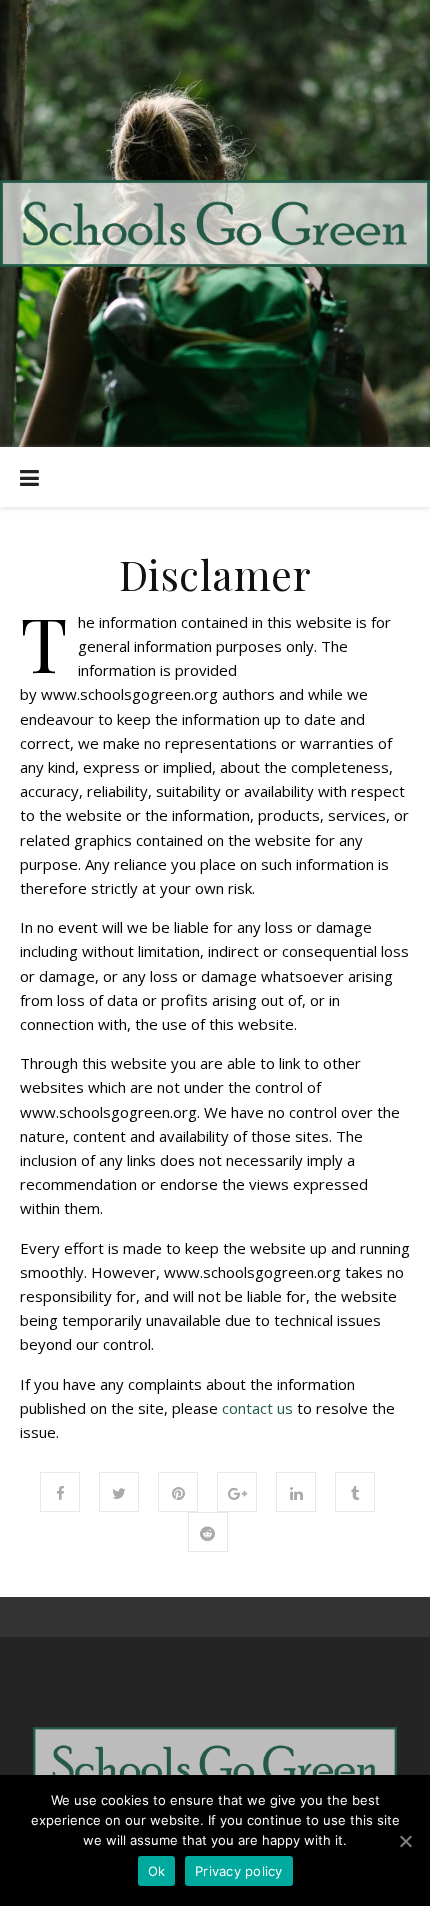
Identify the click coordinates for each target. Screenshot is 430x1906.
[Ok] (405, 1841)
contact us (257, 1408)
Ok (157, 1871)
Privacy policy (239, 1871)
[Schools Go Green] (215, 223)
